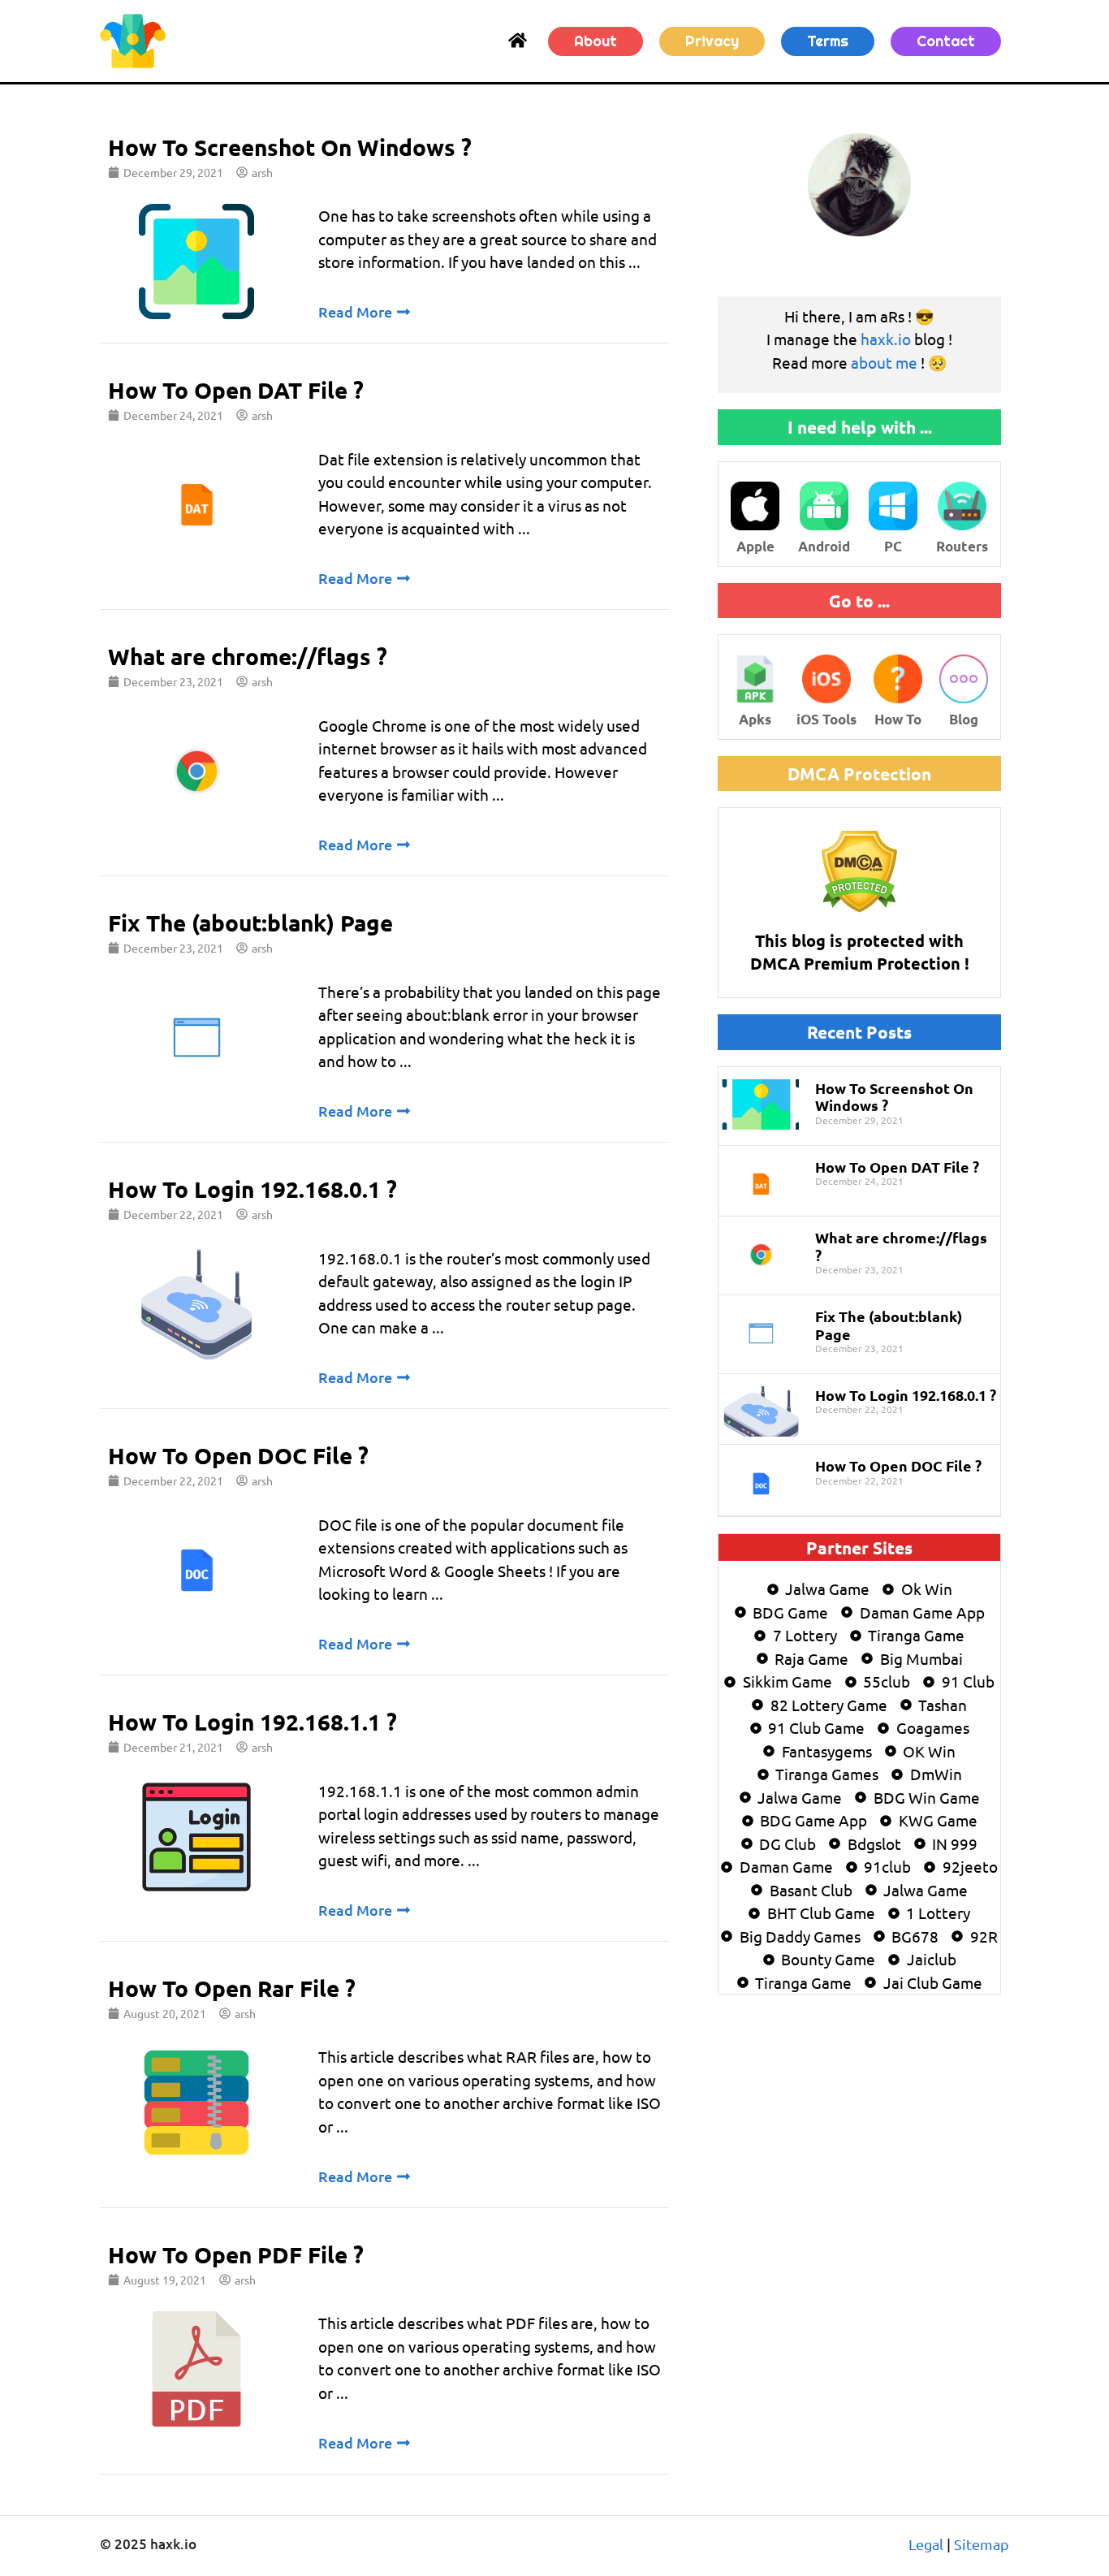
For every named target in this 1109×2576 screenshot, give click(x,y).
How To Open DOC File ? (238, 1455)
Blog (964, 719)
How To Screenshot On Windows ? (290, 147)
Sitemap (982, 2544)
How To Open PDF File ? (236, 2254)
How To (898, 719)
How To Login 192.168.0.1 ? (252, 1189)
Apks (755, 719)
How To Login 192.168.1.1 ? (252, 1721)
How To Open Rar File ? (232, 1988)
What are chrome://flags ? (248, 656)
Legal (926, 2544)
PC (893, 546)
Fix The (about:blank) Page (250, 922)
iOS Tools (826, 719)
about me (884, 362)
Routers (962, 546)
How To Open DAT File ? (236, 389)
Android (824, 546)
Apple (755, 546)
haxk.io (886, 339)
